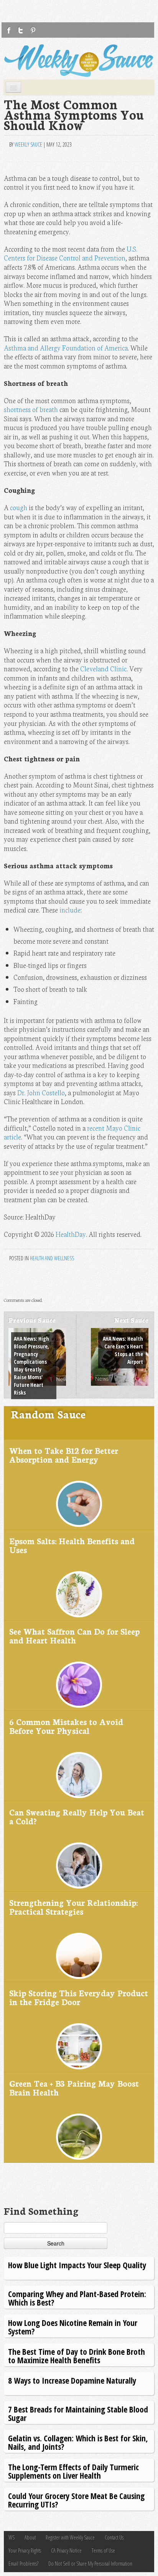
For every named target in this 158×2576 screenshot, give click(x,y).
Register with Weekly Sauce (70, 2537)
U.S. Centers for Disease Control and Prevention (71, 253)
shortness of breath (31, 409)
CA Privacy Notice (66, 2550)
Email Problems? (23, 2563)
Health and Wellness (52, 1258)
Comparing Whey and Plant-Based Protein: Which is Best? (77, 2298)
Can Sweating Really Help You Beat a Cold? (77, 1816)
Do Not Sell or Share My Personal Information (90, 2563)
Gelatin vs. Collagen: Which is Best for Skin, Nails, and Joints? (78, 2442)
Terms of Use (103, 2550)
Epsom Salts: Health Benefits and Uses (72, 1545)
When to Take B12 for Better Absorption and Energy (64, 1455)
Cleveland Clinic (103, 668)
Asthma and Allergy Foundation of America (66, 348)
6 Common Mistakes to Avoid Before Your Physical (66, 1726)
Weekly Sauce (28, 144)
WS (12, 2537)
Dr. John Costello (41, 1092)
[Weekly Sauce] (79, 61)
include (70, 910)
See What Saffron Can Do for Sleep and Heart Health (74, 1636)
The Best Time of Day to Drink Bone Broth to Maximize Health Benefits (77, 2356)
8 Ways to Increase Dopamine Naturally (72, 2380)
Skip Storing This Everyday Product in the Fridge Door (79, 1997)
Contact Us (114, 2537)
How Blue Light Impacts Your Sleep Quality (77, 2265)
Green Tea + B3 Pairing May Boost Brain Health (74, 2088)
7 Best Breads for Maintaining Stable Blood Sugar (78, 2413)
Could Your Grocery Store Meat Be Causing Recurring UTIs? (76, 2500)
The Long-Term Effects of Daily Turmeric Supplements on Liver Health (73, 2471)
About (30, 2537)
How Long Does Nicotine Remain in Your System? (73, 2327)
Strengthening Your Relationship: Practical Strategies (73, 1907)
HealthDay (71, 1234)
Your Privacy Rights (25, 2550)
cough (19, 507)
